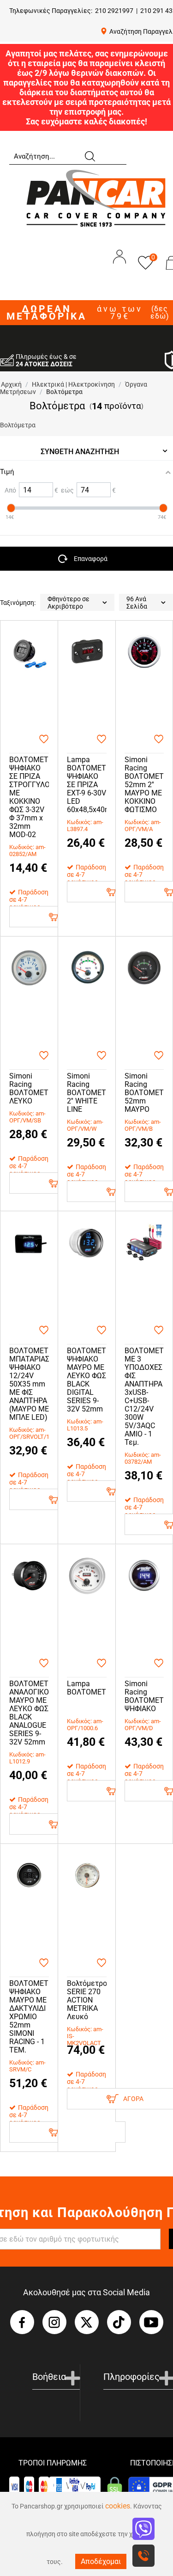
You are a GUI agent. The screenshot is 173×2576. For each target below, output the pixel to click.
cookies (118, 2506)
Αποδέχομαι (101, 2561)
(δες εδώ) (160, 313)
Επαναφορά (91, 559)
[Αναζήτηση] (89, 155)
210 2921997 (114, 11)
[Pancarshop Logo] (96, 198)
